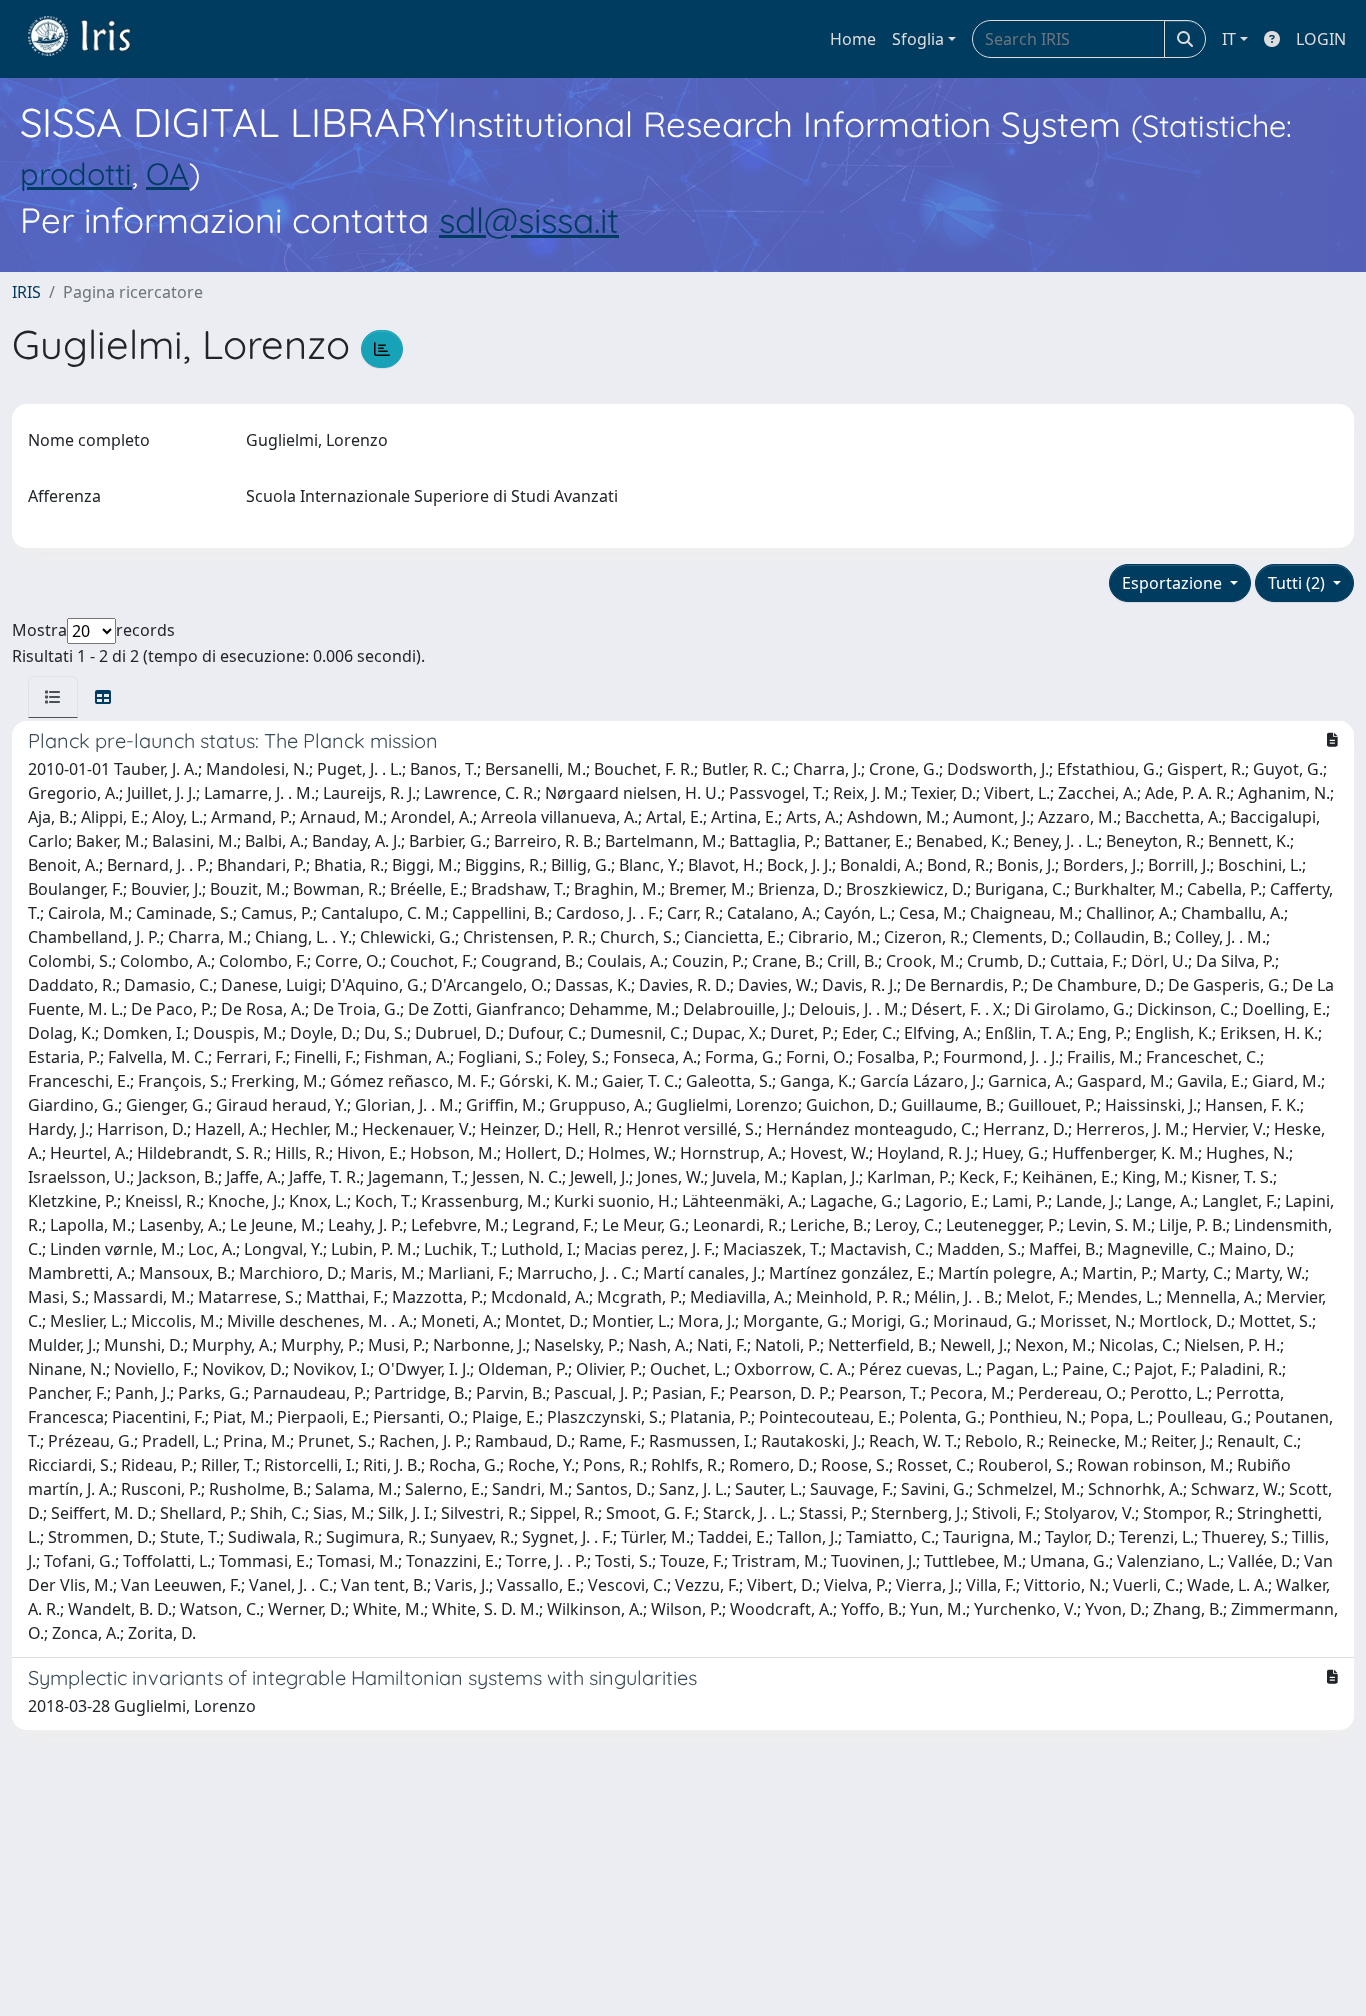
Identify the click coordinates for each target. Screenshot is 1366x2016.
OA (167, 173)
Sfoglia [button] (918, 39)
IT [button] (1229, 39)
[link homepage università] (94, 39)
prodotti (76, 173)
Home (853, 39)
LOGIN (1321, 39)
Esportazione (1174, 583)
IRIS (26, 292)
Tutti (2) (1298, 583)
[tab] (53, 697)
